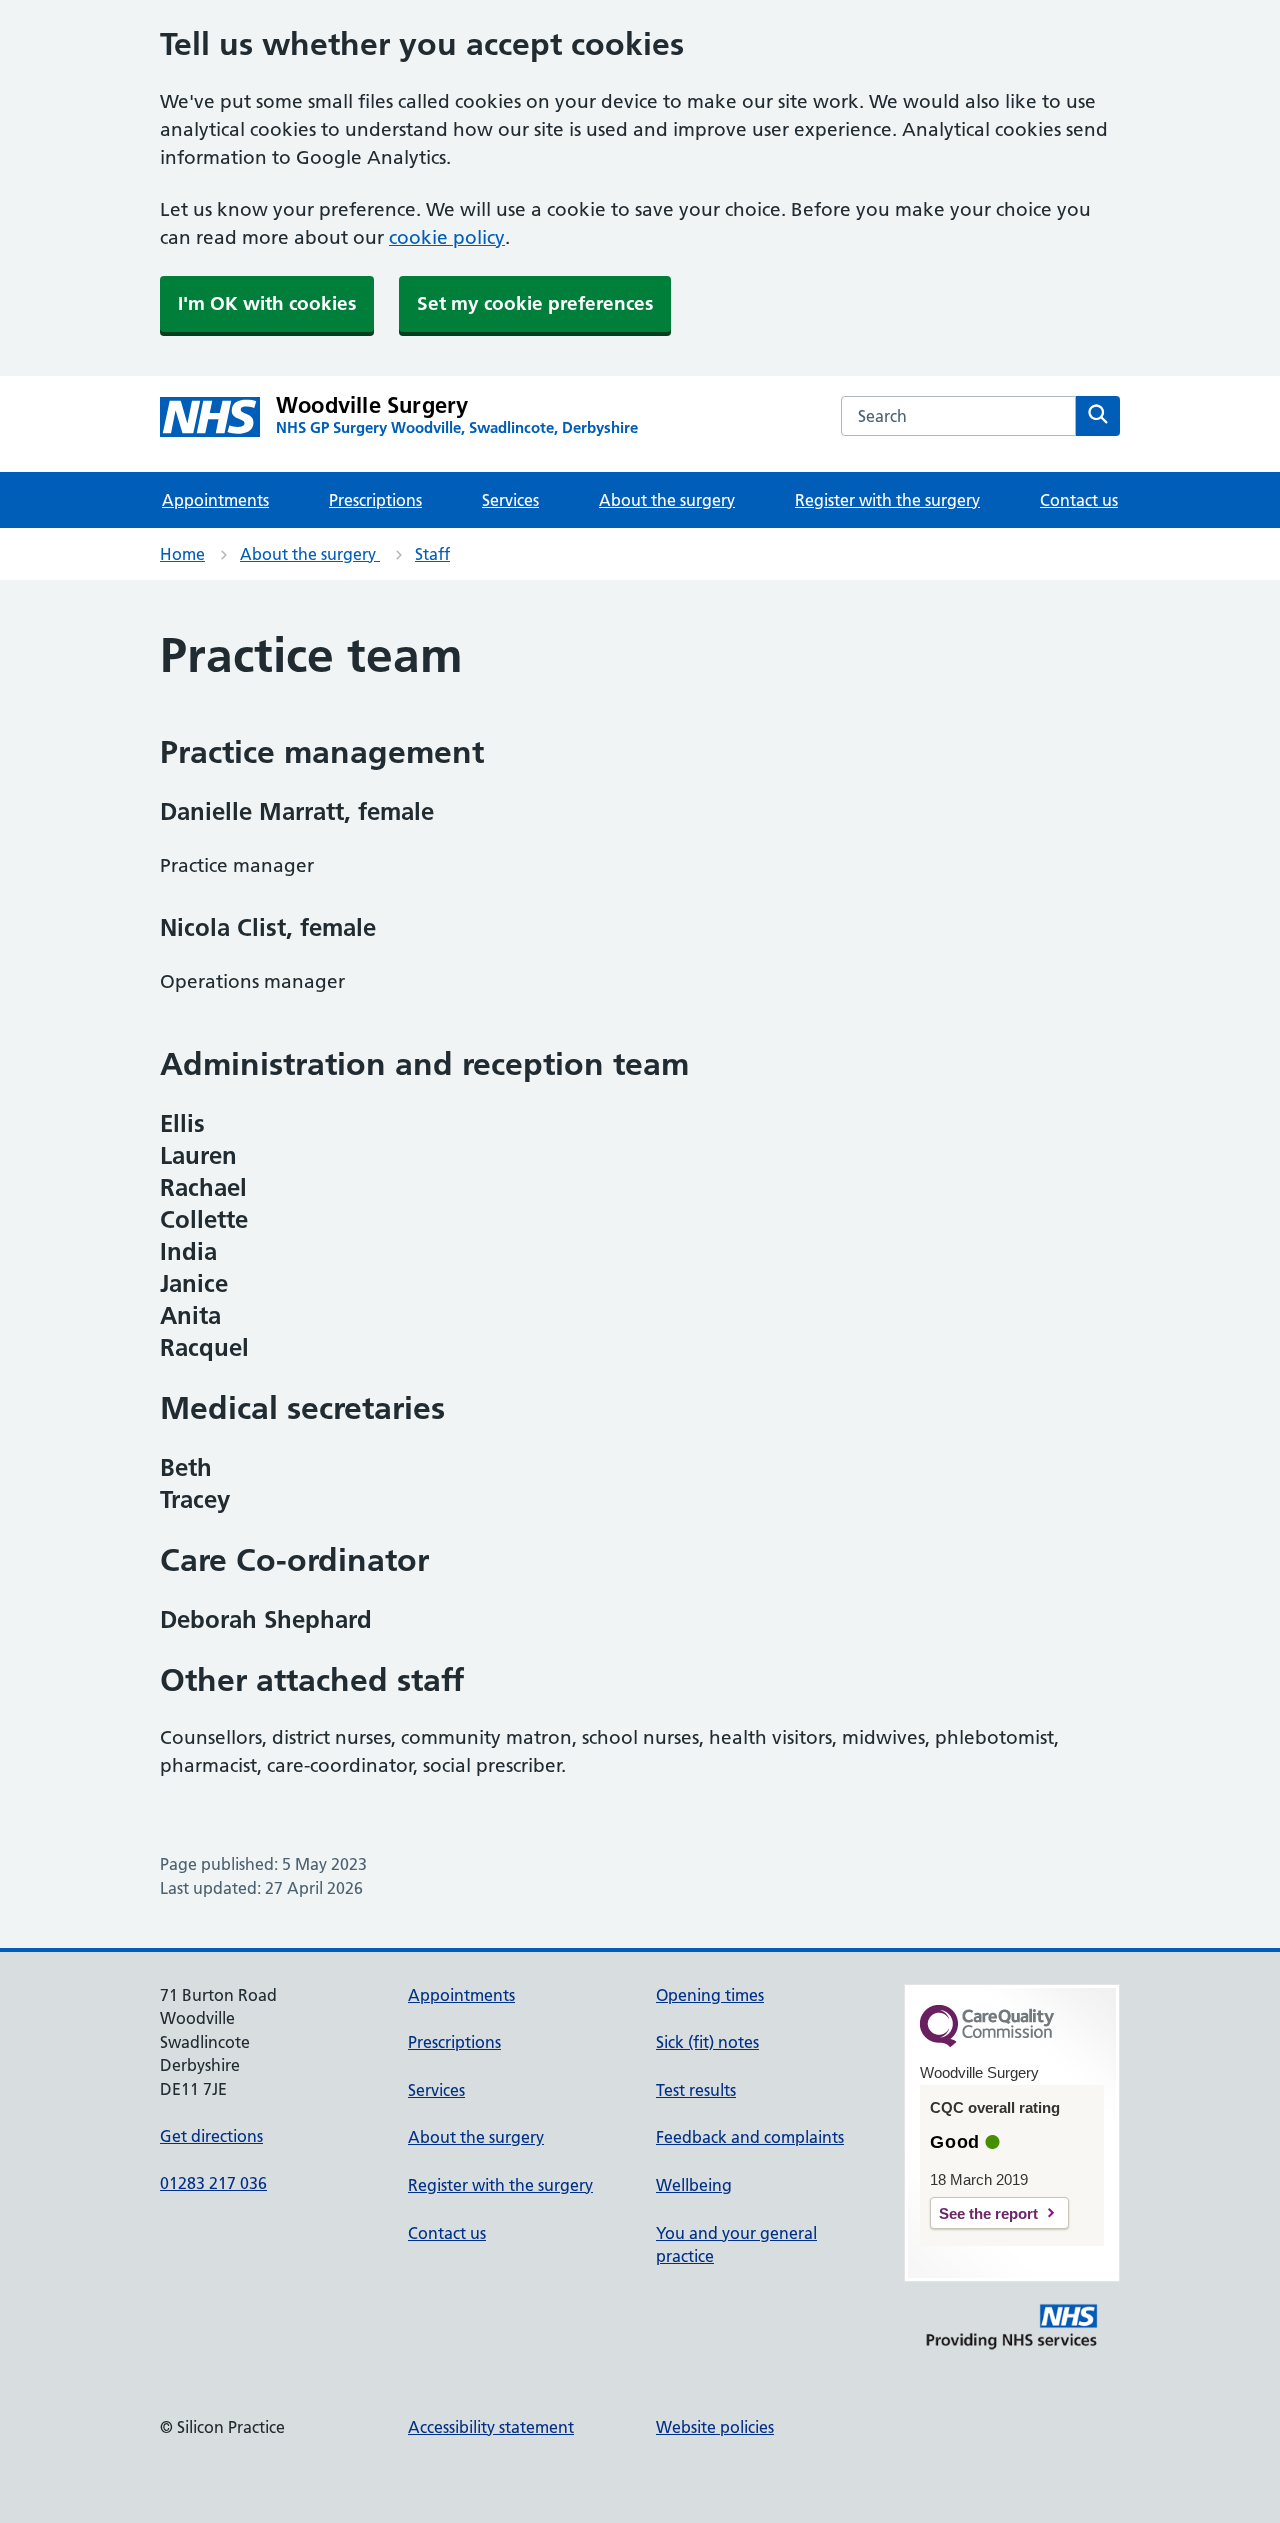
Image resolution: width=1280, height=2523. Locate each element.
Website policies (715, 2427)
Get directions (211, 2136)
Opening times (710, 1995)
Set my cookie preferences (535, 303)
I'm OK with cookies (267, 303)
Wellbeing (694, 2185)
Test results (696, 2090)
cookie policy (447, 237)
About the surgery (667, 500)
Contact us (1079, 500)
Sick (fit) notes (707, 2042)
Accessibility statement (491, 2427)
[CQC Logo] (987, 2042)
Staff (432, 554)
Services (510, 500)
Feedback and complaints (750, 2137)
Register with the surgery (887, 500)
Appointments (215, 500)
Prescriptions (375, 500)
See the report (988, 2213)
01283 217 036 (213, 2183)
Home (182, 554)
